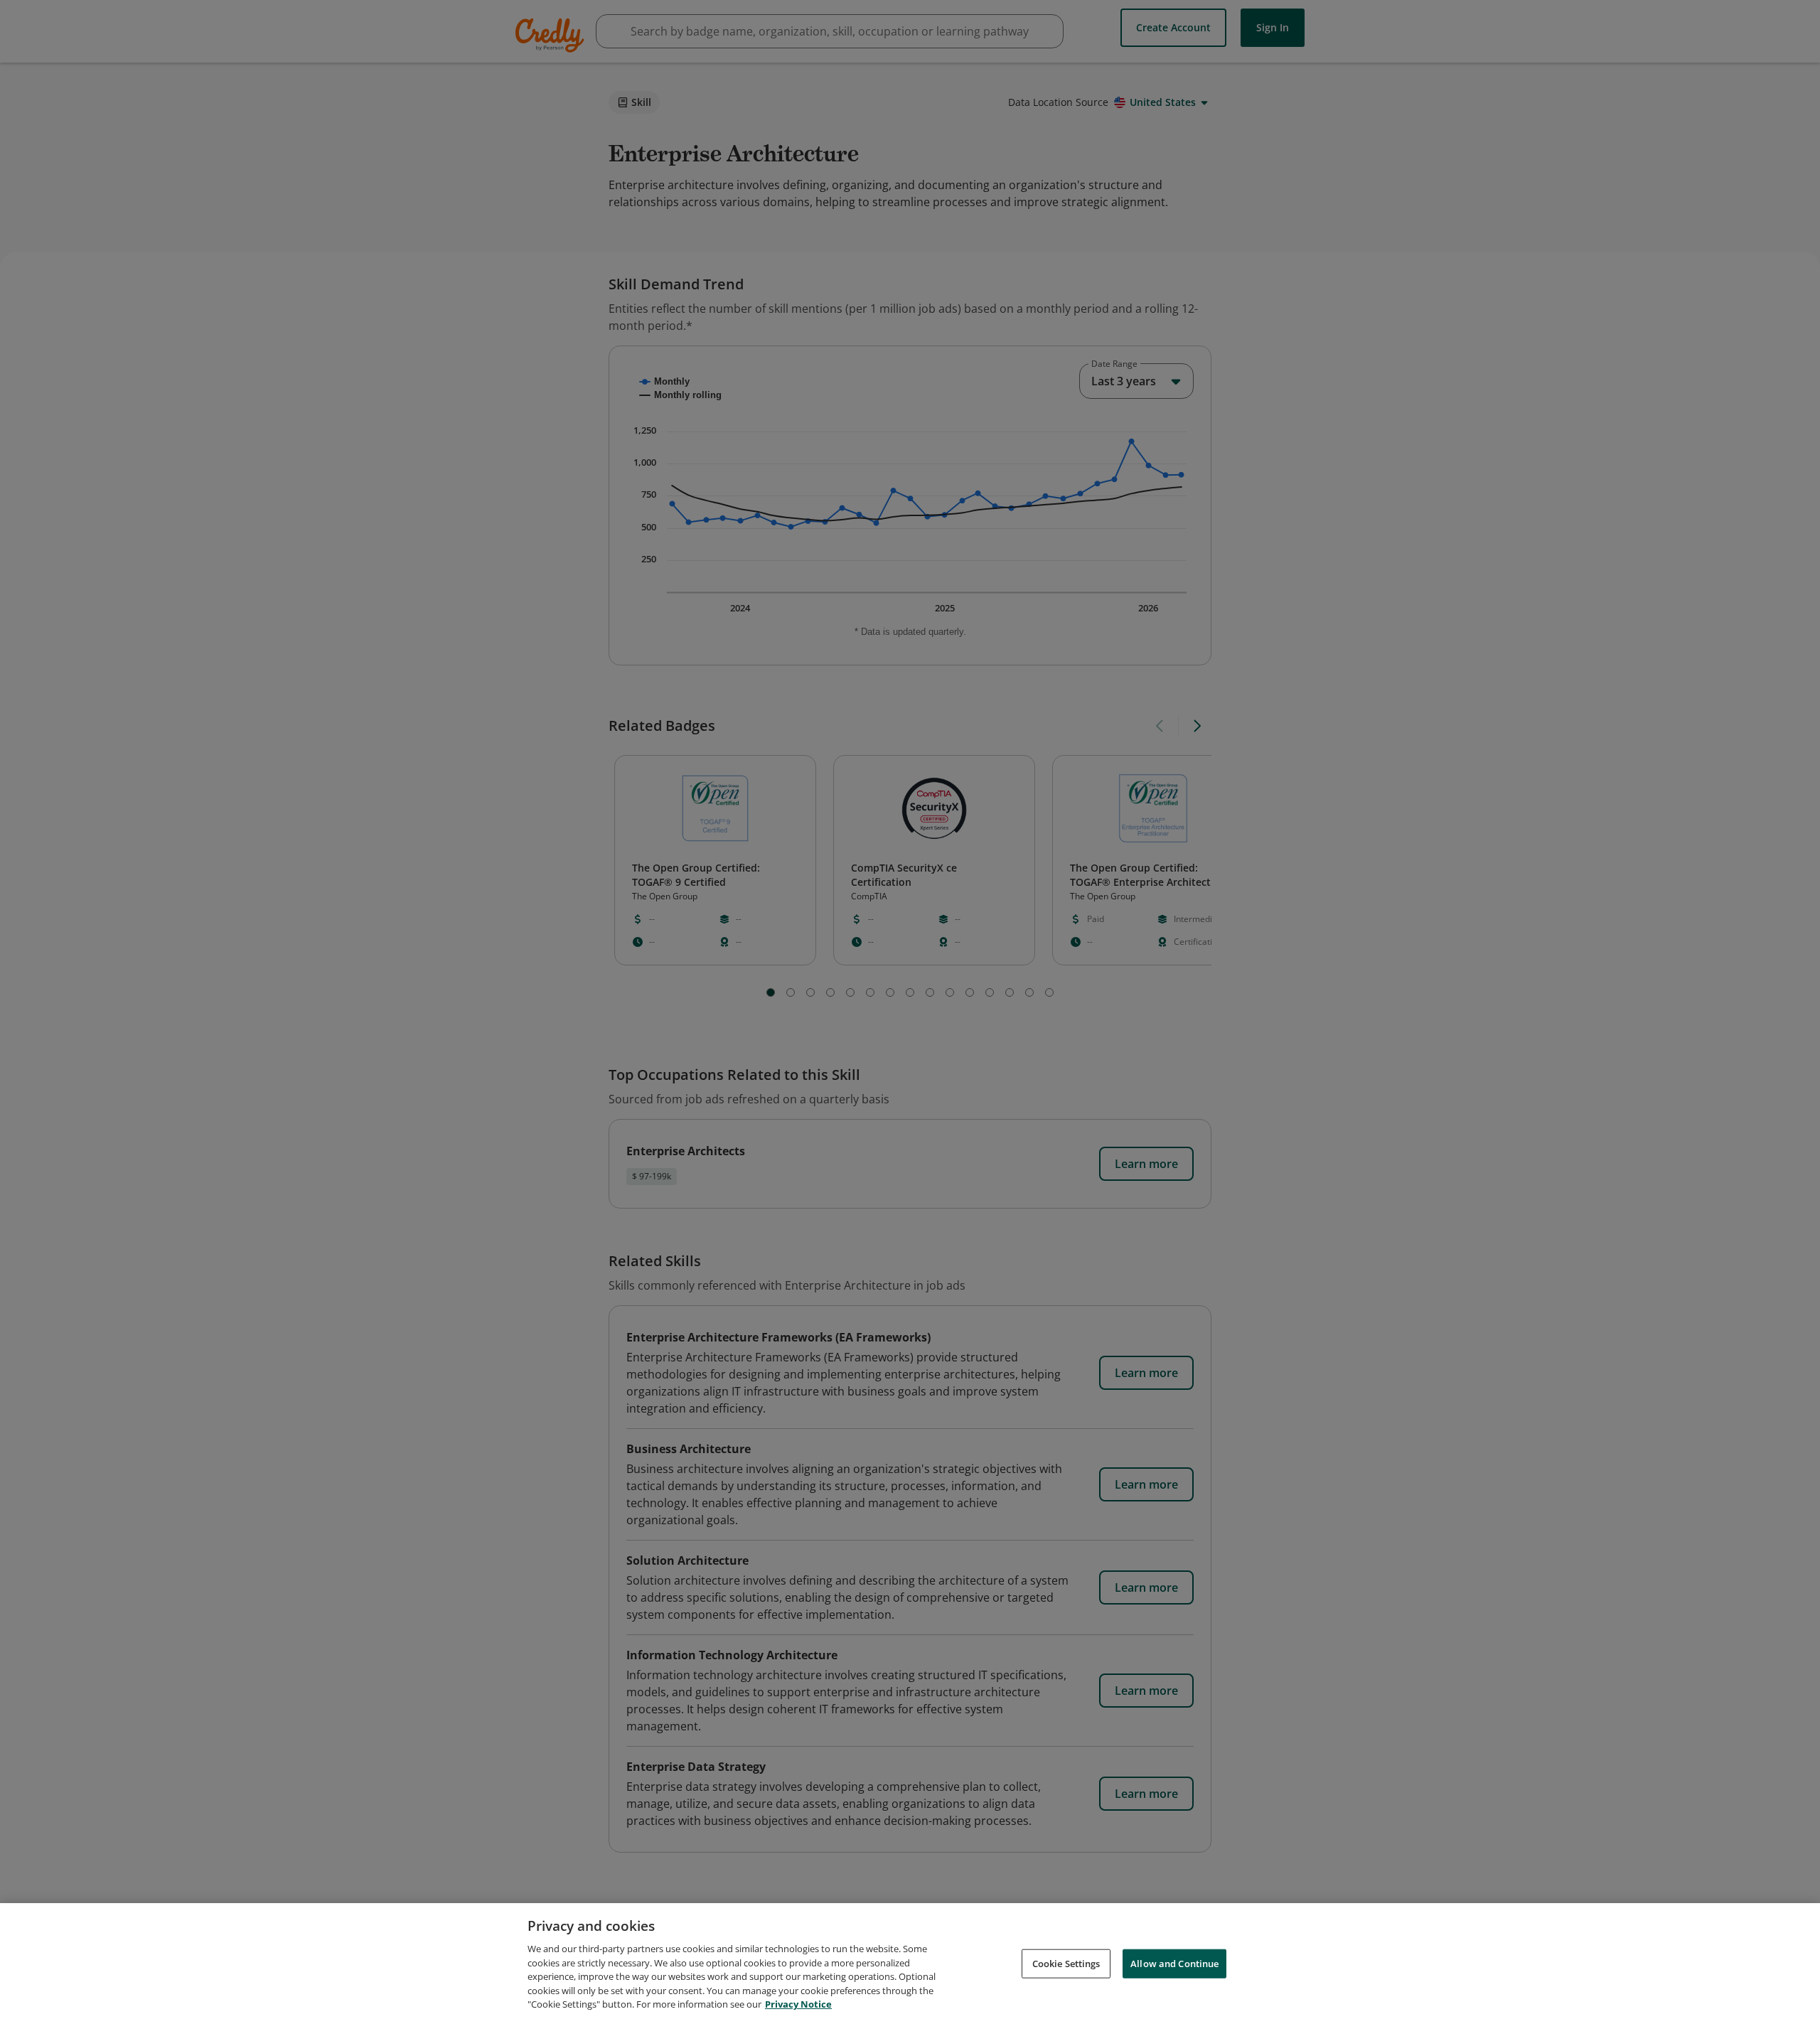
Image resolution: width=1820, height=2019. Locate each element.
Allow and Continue (1174, 1963)
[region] (910, 1961)
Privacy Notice (798, 2004)
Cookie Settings (1066, 1963)
